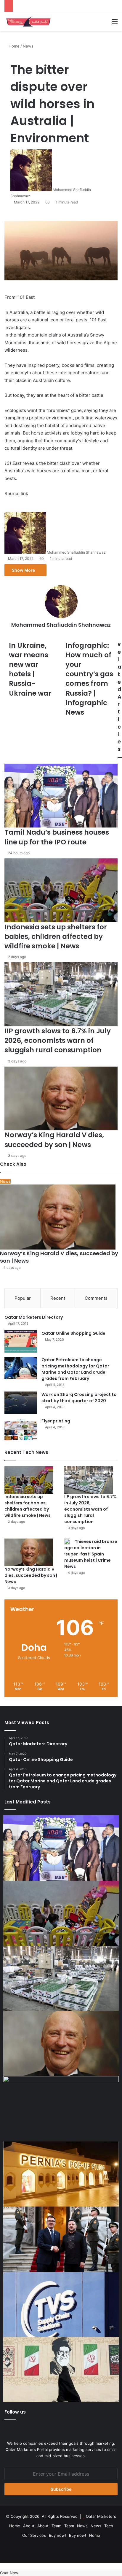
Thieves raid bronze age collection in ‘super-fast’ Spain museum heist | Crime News (91, 1554)
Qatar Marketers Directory (34, 1317)
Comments (96, 1298)
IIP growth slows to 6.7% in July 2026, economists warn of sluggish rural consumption (90, 1509)
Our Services (34, 2535)
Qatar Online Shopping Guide (73, 1333)
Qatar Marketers (101, 2516)
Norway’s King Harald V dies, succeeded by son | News (31, 1575)
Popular (23, 1298)
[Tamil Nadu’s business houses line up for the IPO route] (61, 1848)
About (29, 2526)
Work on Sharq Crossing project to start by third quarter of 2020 (79, 1398)
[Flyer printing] (21, 1429)
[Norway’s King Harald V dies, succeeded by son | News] (29, 1552)
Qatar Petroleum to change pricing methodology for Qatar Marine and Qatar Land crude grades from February (75, 1369)
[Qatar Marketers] (28, 22)
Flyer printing (56, 1421)
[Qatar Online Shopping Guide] (21, 1341)
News (82, 2526)
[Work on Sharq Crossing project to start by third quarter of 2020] (21, 1403)
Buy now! (57, 2535)
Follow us (15, 2412)
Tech (109, 2526)
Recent (58, 1298)
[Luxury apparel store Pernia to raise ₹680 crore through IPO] (61, 2174)
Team (56, 2526)
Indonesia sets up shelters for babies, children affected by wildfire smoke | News (28, 1506)
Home (15, 2526)
